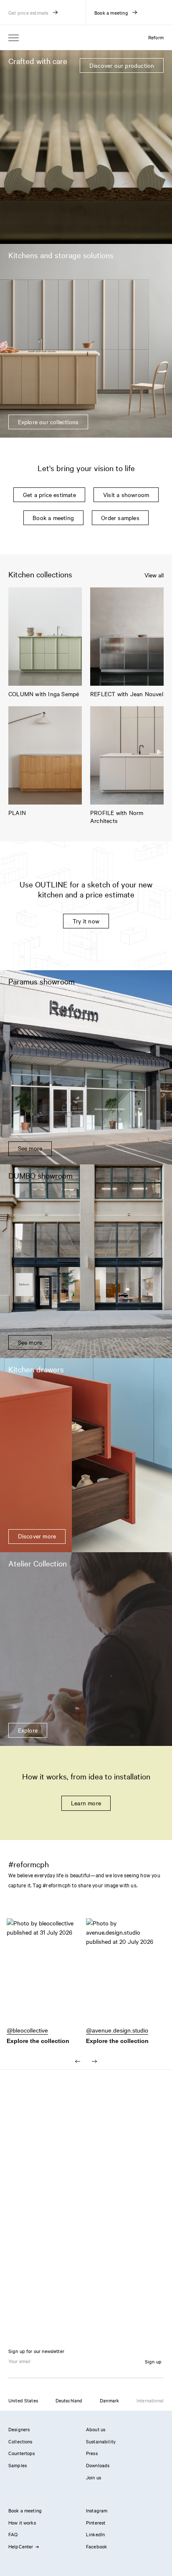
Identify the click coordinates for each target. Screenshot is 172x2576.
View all (154, 575)
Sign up (153, 2361)
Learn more (86, 1803)
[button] (46, 1976)
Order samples (120, 518)
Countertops (22, 2453)
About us (96, 2429)
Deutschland (69, 2400)
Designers (19, 2429)
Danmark (109, 2400)
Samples (18, 2465)
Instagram (97, 2510)
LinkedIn (95, 2534)
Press (92, 2453)
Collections (20, 2441)
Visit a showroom (126, 495)
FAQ (13, 2534)
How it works (22, 2522)
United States (23, 2400)
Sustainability (101, 2441)
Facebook (96, 2546)
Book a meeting (53, 518)
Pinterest (96, 2522)
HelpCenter (21, 2546)
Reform (156, 37)
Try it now (86, 921)
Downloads (98, 2465)
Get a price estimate (49, 495)
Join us (94, 2477)
